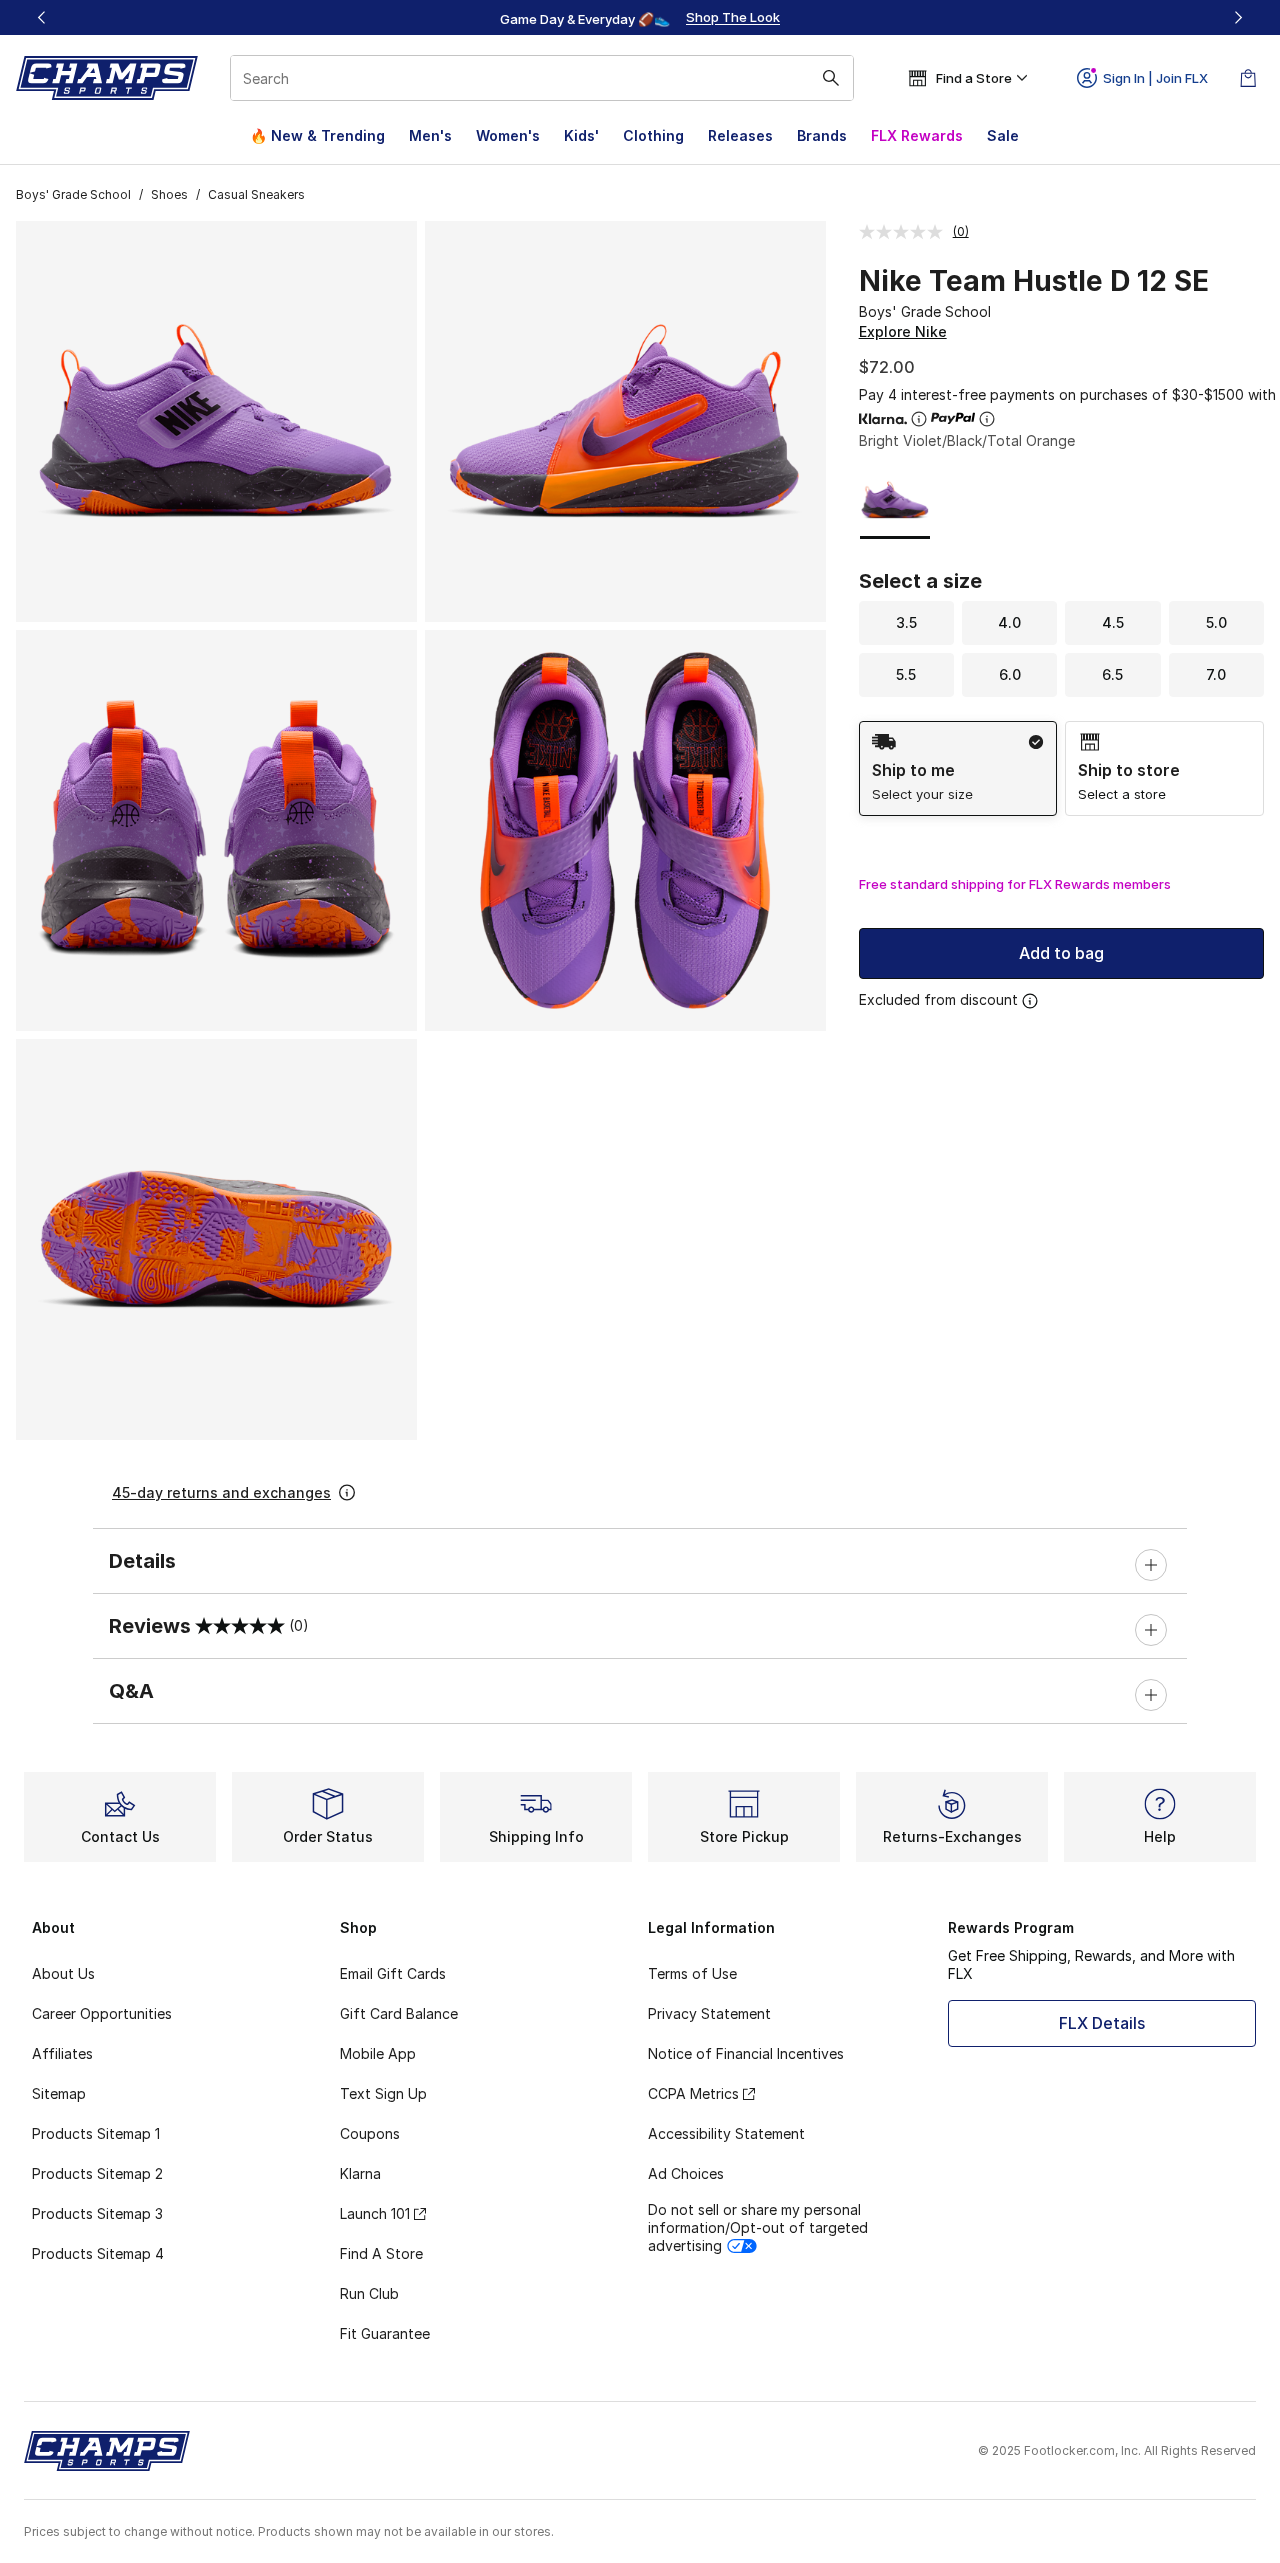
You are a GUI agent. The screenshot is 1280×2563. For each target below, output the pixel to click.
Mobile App (378, 2053)
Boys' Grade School (73, 194)
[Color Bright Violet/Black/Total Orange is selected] (895, 500)
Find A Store (381, 2253)
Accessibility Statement (726, 2133)
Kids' (581, 135)
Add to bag (1061, 953)
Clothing (653, 135)
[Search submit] (831, 78)
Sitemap (59, 2093)
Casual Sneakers (256, 194)
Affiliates (62, 2053)
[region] (640, 18)
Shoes (169, 194)
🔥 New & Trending (317, 135)
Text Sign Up (383, 2093)
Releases (740, 135)
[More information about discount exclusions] (1030, 1001)
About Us (63, 1973)
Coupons (370, 2133)
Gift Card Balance (399, 2013)
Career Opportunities (102, 2013)
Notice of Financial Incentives (746, 2053)
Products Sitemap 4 (98, 2253)
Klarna (360, 2173)
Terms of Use (692, 1973)
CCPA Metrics (693, 2093)
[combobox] (542, 78)
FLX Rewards (917, 135)
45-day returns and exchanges (221, 1492)
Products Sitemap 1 (96, 2133)
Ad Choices (686, 2173)
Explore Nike (903, 331)
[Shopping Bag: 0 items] (1248, 78)
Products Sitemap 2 (97, 2173)
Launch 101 (375, 2213)
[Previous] (42, 17)
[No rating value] (906, 232)
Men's (430, 135)
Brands (822, 135)
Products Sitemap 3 (97, 2213)
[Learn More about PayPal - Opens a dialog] (987, 419)
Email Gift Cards (393, 1973)
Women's (508, 135)
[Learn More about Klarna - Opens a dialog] (919, 419)
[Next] (1238, 17)
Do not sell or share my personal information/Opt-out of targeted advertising (758, 2227)
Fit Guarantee (385, 2333)
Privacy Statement (709, 2013)
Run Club (369, 2293)
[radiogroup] (1061, 768)
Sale (1003, 135)
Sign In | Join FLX (1155, 78)
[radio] (958, 768)
